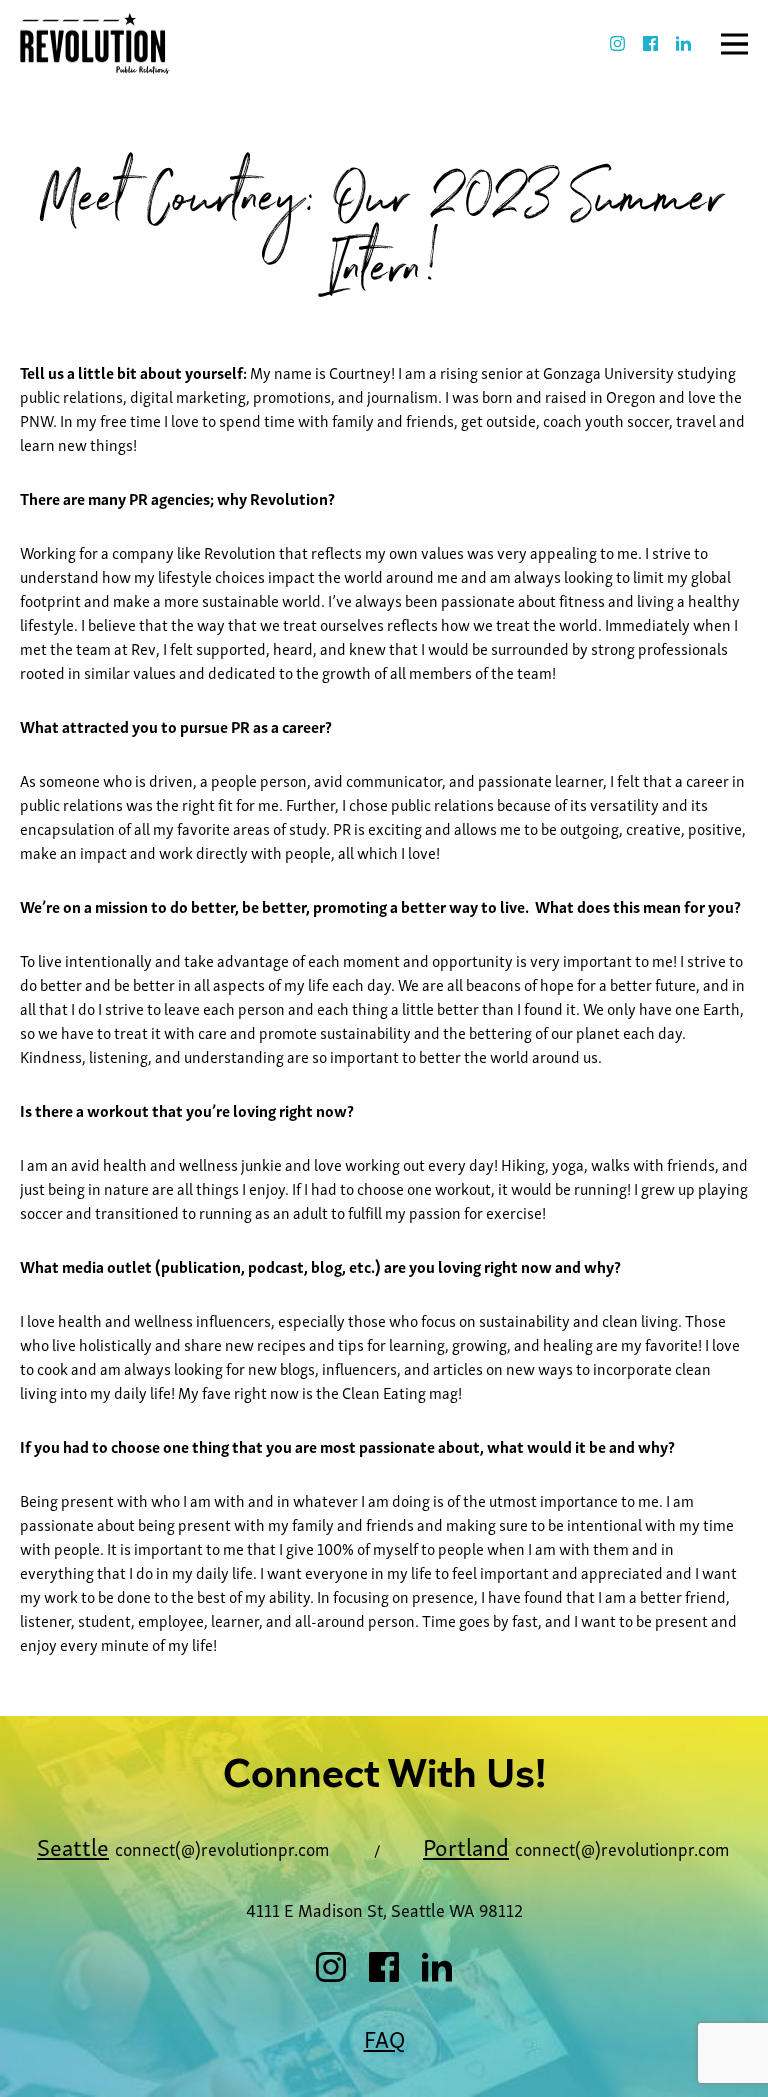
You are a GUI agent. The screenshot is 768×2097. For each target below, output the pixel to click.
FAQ (384, 2037)
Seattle (73, 1845)
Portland (466, 1845)
